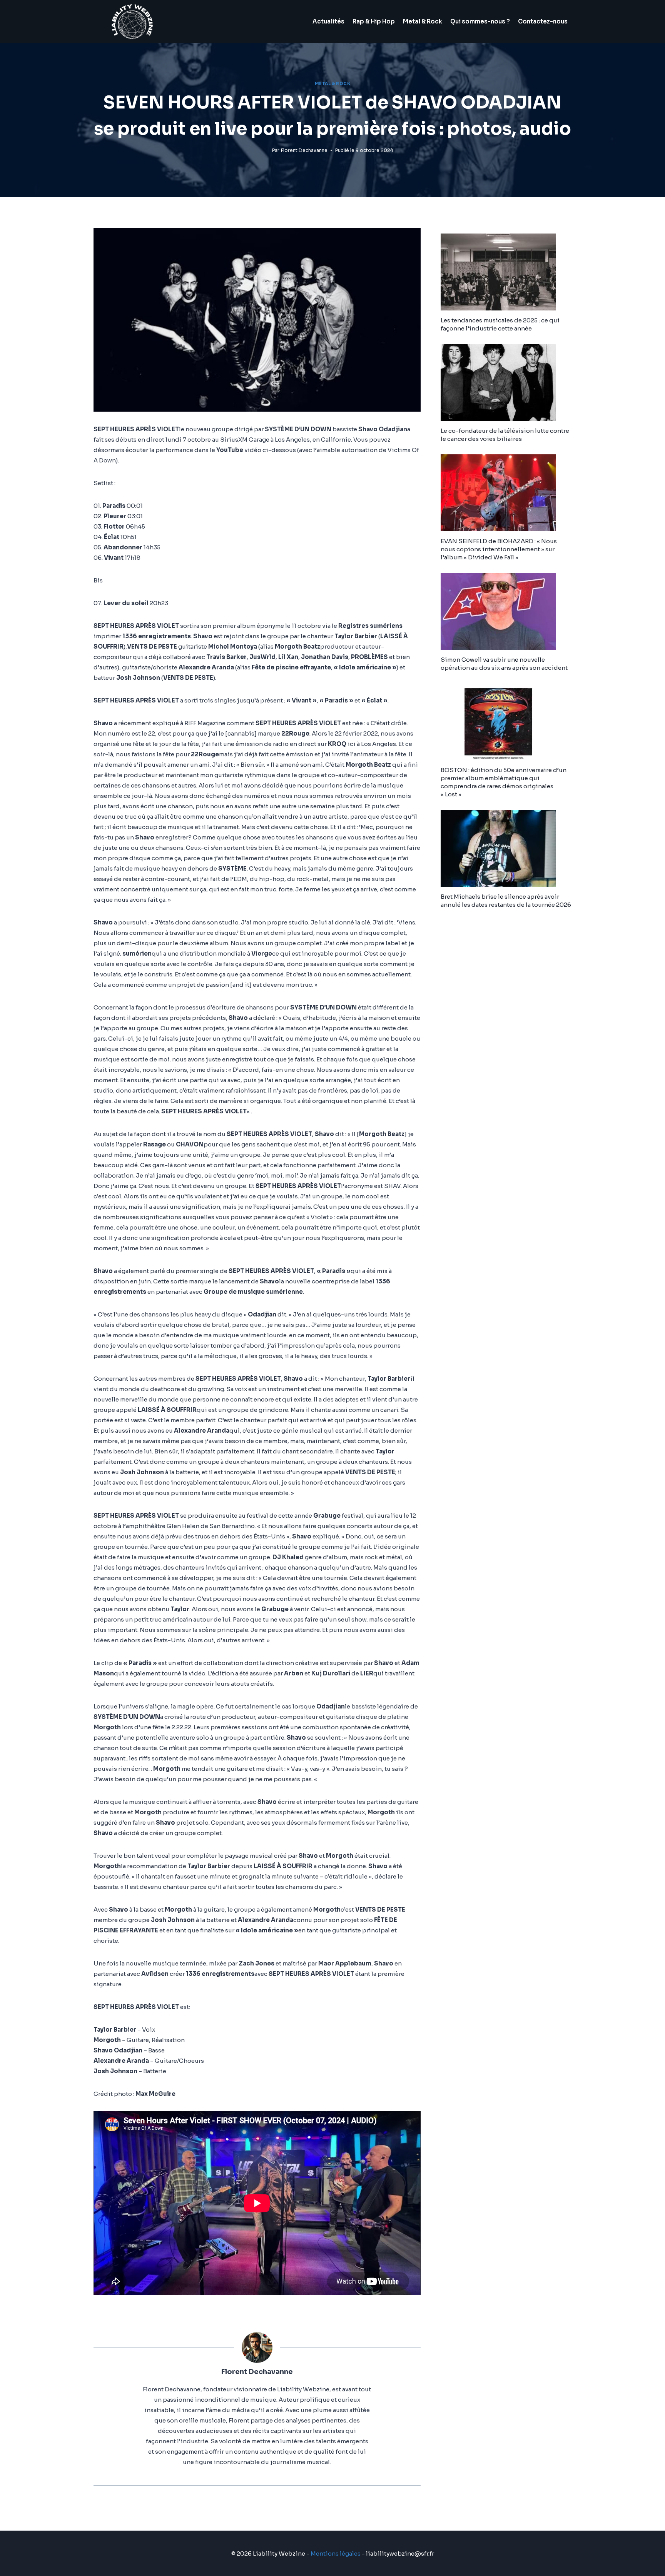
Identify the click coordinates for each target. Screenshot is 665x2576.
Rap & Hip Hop (374, 21)
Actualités (328, 21)
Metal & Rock (423, 21)
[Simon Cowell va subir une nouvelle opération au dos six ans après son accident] (506, 611)
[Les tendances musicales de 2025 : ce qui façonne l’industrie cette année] (506, 272)
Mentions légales (336, 2553)
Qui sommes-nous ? (480, 21)
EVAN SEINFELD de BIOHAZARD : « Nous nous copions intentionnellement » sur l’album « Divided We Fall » (499, 549)
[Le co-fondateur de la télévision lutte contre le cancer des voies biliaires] (506, 382)
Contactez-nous (543, 21)
